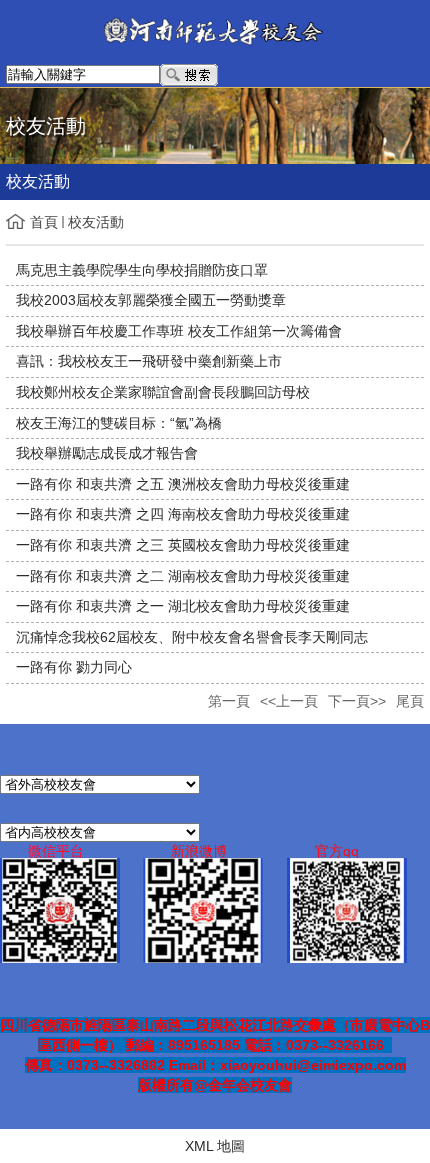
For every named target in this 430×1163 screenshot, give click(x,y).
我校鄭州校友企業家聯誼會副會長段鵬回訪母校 (163, 392)
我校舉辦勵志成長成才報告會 (107, 453)
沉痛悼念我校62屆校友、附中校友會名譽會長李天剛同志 (192, 637)
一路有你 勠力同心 (74, 667)
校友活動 (96, 222)
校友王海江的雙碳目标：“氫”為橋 (119, 423)
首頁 (44, 222)
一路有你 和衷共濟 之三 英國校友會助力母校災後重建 (183, 545)
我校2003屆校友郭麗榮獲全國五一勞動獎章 (151, 300)
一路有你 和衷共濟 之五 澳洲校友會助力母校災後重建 (183, 484)
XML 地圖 (215, 1146)
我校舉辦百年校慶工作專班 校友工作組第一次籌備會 (179, 331)
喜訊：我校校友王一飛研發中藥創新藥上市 (149, 361)
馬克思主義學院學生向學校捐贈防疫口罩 (142, 270)
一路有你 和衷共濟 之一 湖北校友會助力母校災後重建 (183, 606)
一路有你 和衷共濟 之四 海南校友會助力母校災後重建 (183, 514)
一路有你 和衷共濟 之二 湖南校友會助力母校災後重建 (183, 576)
